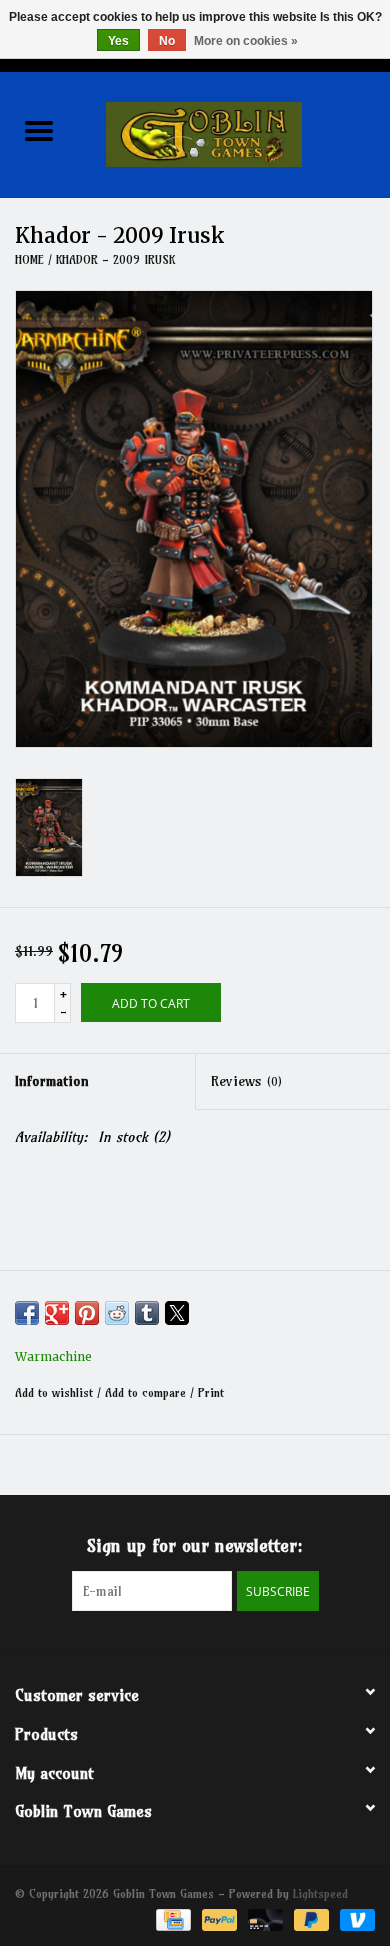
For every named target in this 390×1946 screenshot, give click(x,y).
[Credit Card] (171, 1918)
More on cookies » (246, 41)
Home (29, 259)
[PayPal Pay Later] (310, 1918)
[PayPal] (218, 1918)
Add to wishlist (56, 1392)
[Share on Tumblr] (147, 1313)
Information (52, 1081)
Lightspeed (320, 1893)
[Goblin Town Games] (234, 133)
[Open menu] (39, 130)
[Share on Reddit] (117, 1313)
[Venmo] (354, 1918)
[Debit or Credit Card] (264, 1918)
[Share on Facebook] (27, 1313)
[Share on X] (177, 1313)
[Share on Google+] (57, 1313)
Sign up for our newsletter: (195, 1545)
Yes (118, 41)
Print (211, 1392)
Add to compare (147, 1392)
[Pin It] (87, 1313)
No (167, 41)
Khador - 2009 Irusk (115, 259)
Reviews (246, 1081)
